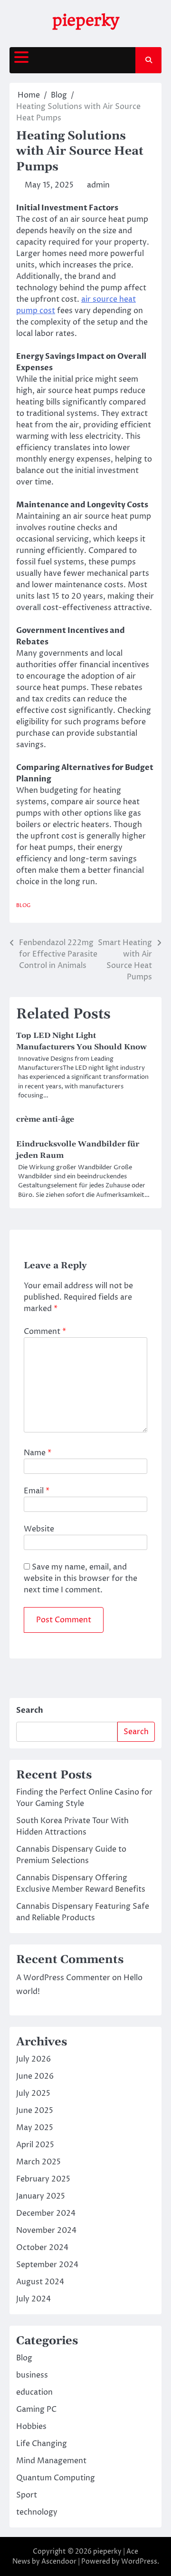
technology (37, 2512)
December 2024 (46, 2213)
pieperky (85, 20)
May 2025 (35, 2128)
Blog (24, 905)
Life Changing (42, 2444)
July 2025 (33, 2093)
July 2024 (33, 2299)
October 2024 (42, 2248)
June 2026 (35, 2076)
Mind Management (51, 2461)
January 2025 (41, 2196)
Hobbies (31, 2427)
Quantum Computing (56, 2478)
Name (38, 1453)
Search (30, 1710)
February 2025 (43, 2179)
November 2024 (46, 2231)
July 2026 (33, 2059)
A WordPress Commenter (63, 1978)
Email (37, 1491)
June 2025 (35, 2111)
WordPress (139, 2561)
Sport (27, 2495)
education (34, 2392)
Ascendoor (59, 2561)
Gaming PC (36, 2409)
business (32, 2375)
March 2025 (38, 2162)
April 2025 (35, 2145)
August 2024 (40, 2282)
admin (98, 185)
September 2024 (47, 2265)
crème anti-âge (45, 1119)
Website (39, 1529)
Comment (45, 1332)
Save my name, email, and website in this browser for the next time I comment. (81, 1579)
